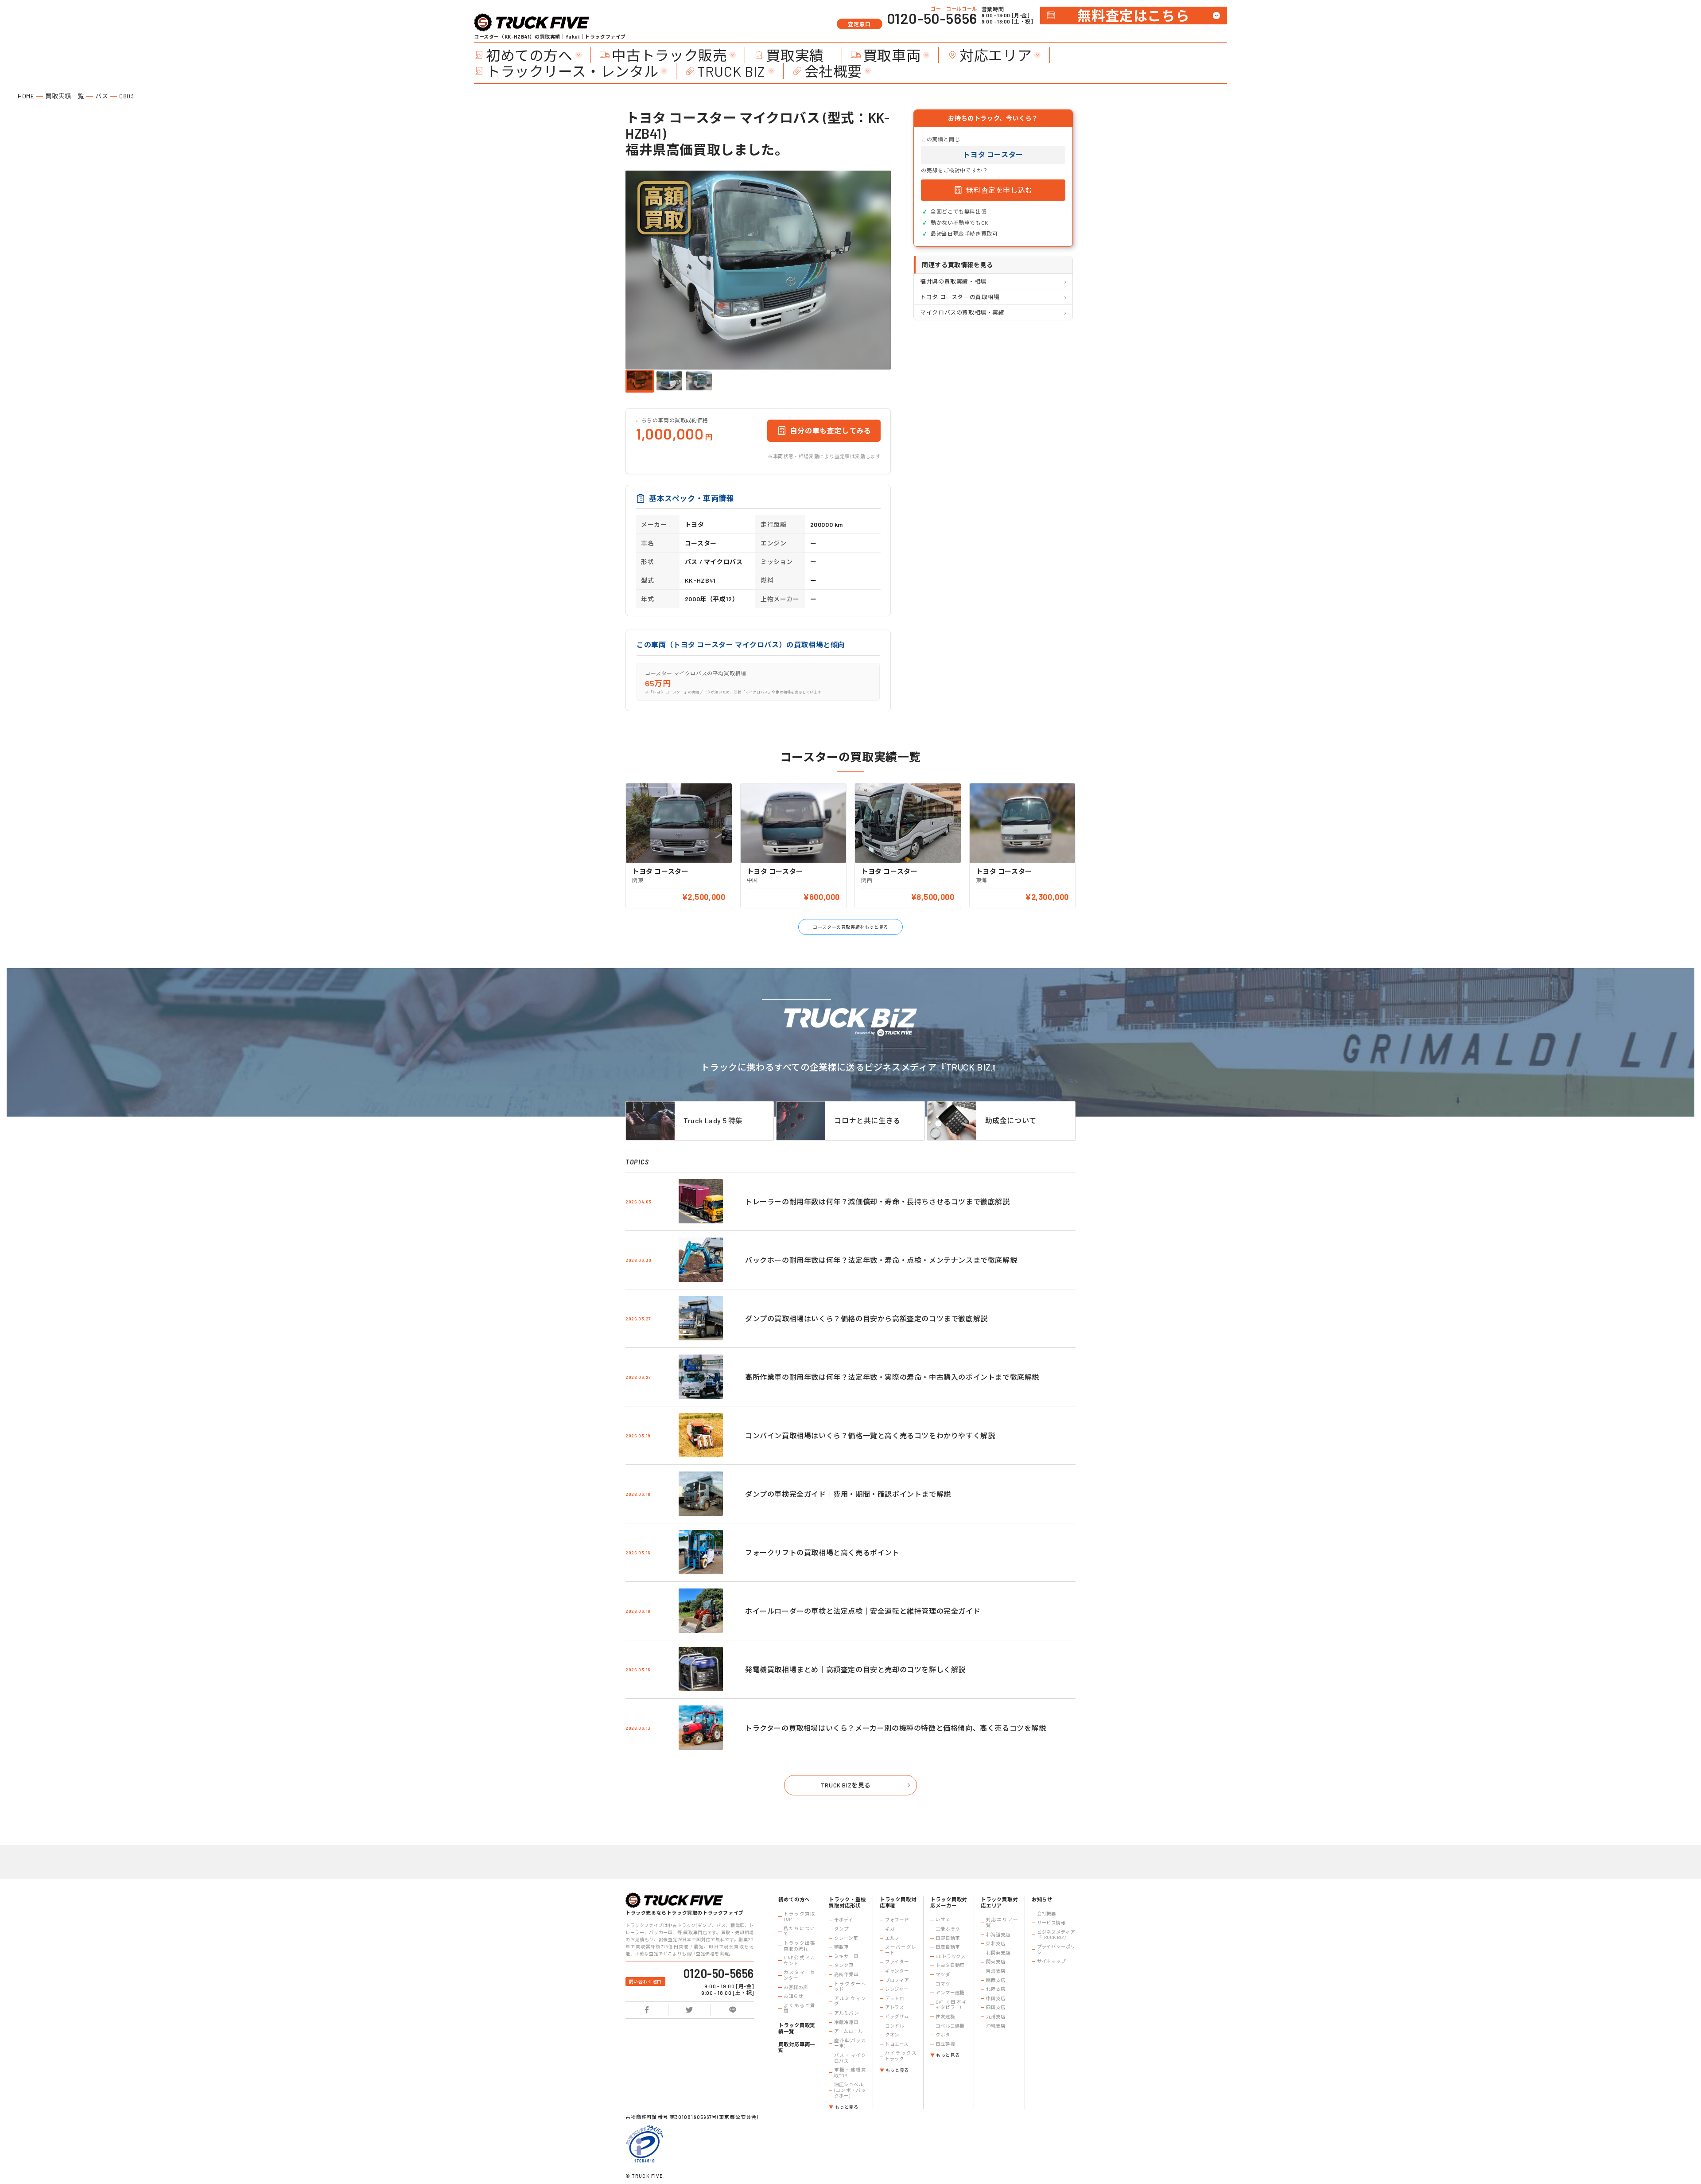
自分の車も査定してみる (831, 430)
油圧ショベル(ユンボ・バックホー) (850, 2090)
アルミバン (846, 2013)
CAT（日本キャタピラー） (951, 2005)
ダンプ (841, 1929)
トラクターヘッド (850, 1987)
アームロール (848, 2031)
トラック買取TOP (799, 1917)
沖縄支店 (996, 2026)
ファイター (897, 1962)
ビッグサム (897, 2017)
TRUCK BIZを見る (846, 1785)
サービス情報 (1051, 1923)
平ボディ (844, 1919)
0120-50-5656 (932, 18)
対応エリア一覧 (1002, 1922)
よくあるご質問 (799, 2008)
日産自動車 (948, 1947)
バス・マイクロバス (850, 2058)
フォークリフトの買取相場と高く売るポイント (822, 1552)
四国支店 (996, 2007)
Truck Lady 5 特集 (713, 1120)
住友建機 (945, 2017)
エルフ (892, 1938)
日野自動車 (948, 1938)
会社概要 (833, 71)
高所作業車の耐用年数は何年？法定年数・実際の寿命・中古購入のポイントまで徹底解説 (892, 1377)
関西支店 (996, 1980)
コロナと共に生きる (867, 1120)
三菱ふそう (948, 1929)
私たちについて (799, 1931)
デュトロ (895, 1998)
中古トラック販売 (670, 55)
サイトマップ (1051, 1961)
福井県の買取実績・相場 (953, 281)
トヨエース (897, 2044)
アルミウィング (850, 2001)
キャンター (897, 1971)
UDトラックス (951, 1956)
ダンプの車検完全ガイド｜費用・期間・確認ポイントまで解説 (848, 1494)
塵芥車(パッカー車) (850, 2043)
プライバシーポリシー (1056, 1949)
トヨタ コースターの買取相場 (960, 297)
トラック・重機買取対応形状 (847, 1902)
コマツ (943, 1984)
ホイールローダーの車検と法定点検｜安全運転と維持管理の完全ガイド (863, 1611)
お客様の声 (796, 1987)
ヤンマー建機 (950, 1993)
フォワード (897, 1919)
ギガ (890, 1929)
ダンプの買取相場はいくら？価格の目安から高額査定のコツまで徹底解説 (866, 1318)
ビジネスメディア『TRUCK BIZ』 (1056, 1935)
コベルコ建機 (950, 2026)
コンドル (895, 2026)
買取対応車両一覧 (797, 2047)
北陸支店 (996, 1989)
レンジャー (897, 1989)
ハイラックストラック (901, 2056)
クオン (892, 2035)
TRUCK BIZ (731, 71)
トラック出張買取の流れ (799, 1946)
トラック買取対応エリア (999, 1902)
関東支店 (996, 1962)
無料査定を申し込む (999, 190)
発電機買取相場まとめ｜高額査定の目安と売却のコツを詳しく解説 (855, 1669)
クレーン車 (846, 1938)
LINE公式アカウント (799, 1960)
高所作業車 (846, 1974)
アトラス (895, 2007)
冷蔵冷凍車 (846, 2022)
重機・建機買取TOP (850, 2073)
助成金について (1011, 1120)
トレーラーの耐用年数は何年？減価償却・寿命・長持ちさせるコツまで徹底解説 (878, 1201)
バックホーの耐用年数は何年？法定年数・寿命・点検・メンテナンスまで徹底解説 (881, 1260)
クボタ (943, 2035)
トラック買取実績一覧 (797, 2028)
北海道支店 (998, 1935)
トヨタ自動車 (950, 1965)
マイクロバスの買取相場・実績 (962, 312)
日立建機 (945, 2044)
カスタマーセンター (799, 1975)
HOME (26, 96)
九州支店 (996, 2017)
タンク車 (844, 1965)
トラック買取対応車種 (898, 1902)
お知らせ (793, 1996)
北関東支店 (998, 1953)
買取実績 (795, 55)
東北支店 (996, 1943)
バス (102, 96)
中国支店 (996, 1998)
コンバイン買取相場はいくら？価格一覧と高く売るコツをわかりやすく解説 (870, 1435)
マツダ (943, 1974)
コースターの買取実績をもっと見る (850, 927)
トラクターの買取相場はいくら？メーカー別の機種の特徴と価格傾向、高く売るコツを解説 (896, 1728)
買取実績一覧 (65, 96)
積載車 (841, 1947)
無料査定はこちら (1133, 15)
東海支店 (996, 1971)
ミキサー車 (846, 1956)
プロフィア (897, 1980)
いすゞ (943, 1919)
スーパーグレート (901, 1950)
